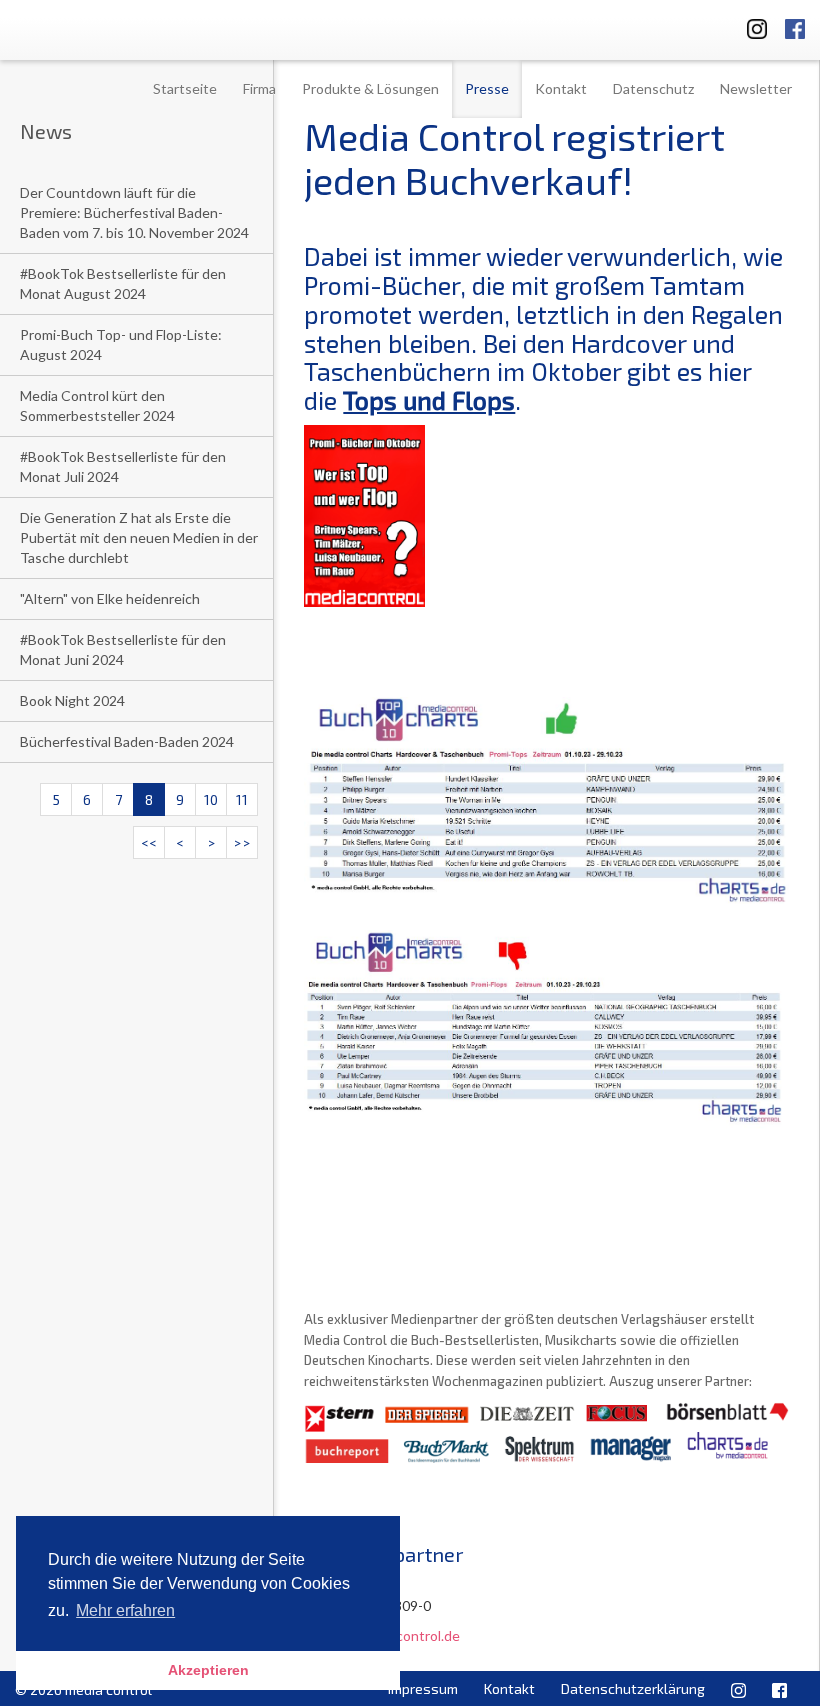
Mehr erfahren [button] (125, 1610)
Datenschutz (653, 88)
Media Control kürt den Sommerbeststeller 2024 (97, 405)
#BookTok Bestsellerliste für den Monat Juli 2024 (123, 466)
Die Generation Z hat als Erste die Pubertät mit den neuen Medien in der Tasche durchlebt (139, 537)
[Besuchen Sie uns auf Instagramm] (751, 25)
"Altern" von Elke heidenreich (110, 598)
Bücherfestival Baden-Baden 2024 (127, 741)
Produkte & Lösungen (370, 88)
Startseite (185, 88)
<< (149, 842)
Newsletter (756, 88)
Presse (487, 88)
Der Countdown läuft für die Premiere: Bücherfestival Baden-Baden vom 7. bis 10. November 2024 (134, 212)
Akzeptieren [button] (208, 1670)
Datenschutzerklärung (633, 1688)
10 (211, 799)
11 (242, 799)
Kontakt (561, 88)
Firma (259, 88)
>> (242, 842)
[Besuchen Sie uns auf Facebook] (795, 25)
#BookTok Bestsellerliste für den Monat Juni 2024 (123, 649)
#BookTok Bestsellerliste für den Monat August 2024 (123, 283)
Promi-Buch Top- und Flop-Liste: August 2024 (121, 344)
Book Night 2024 (72, 700)
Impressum (423, 1688)
